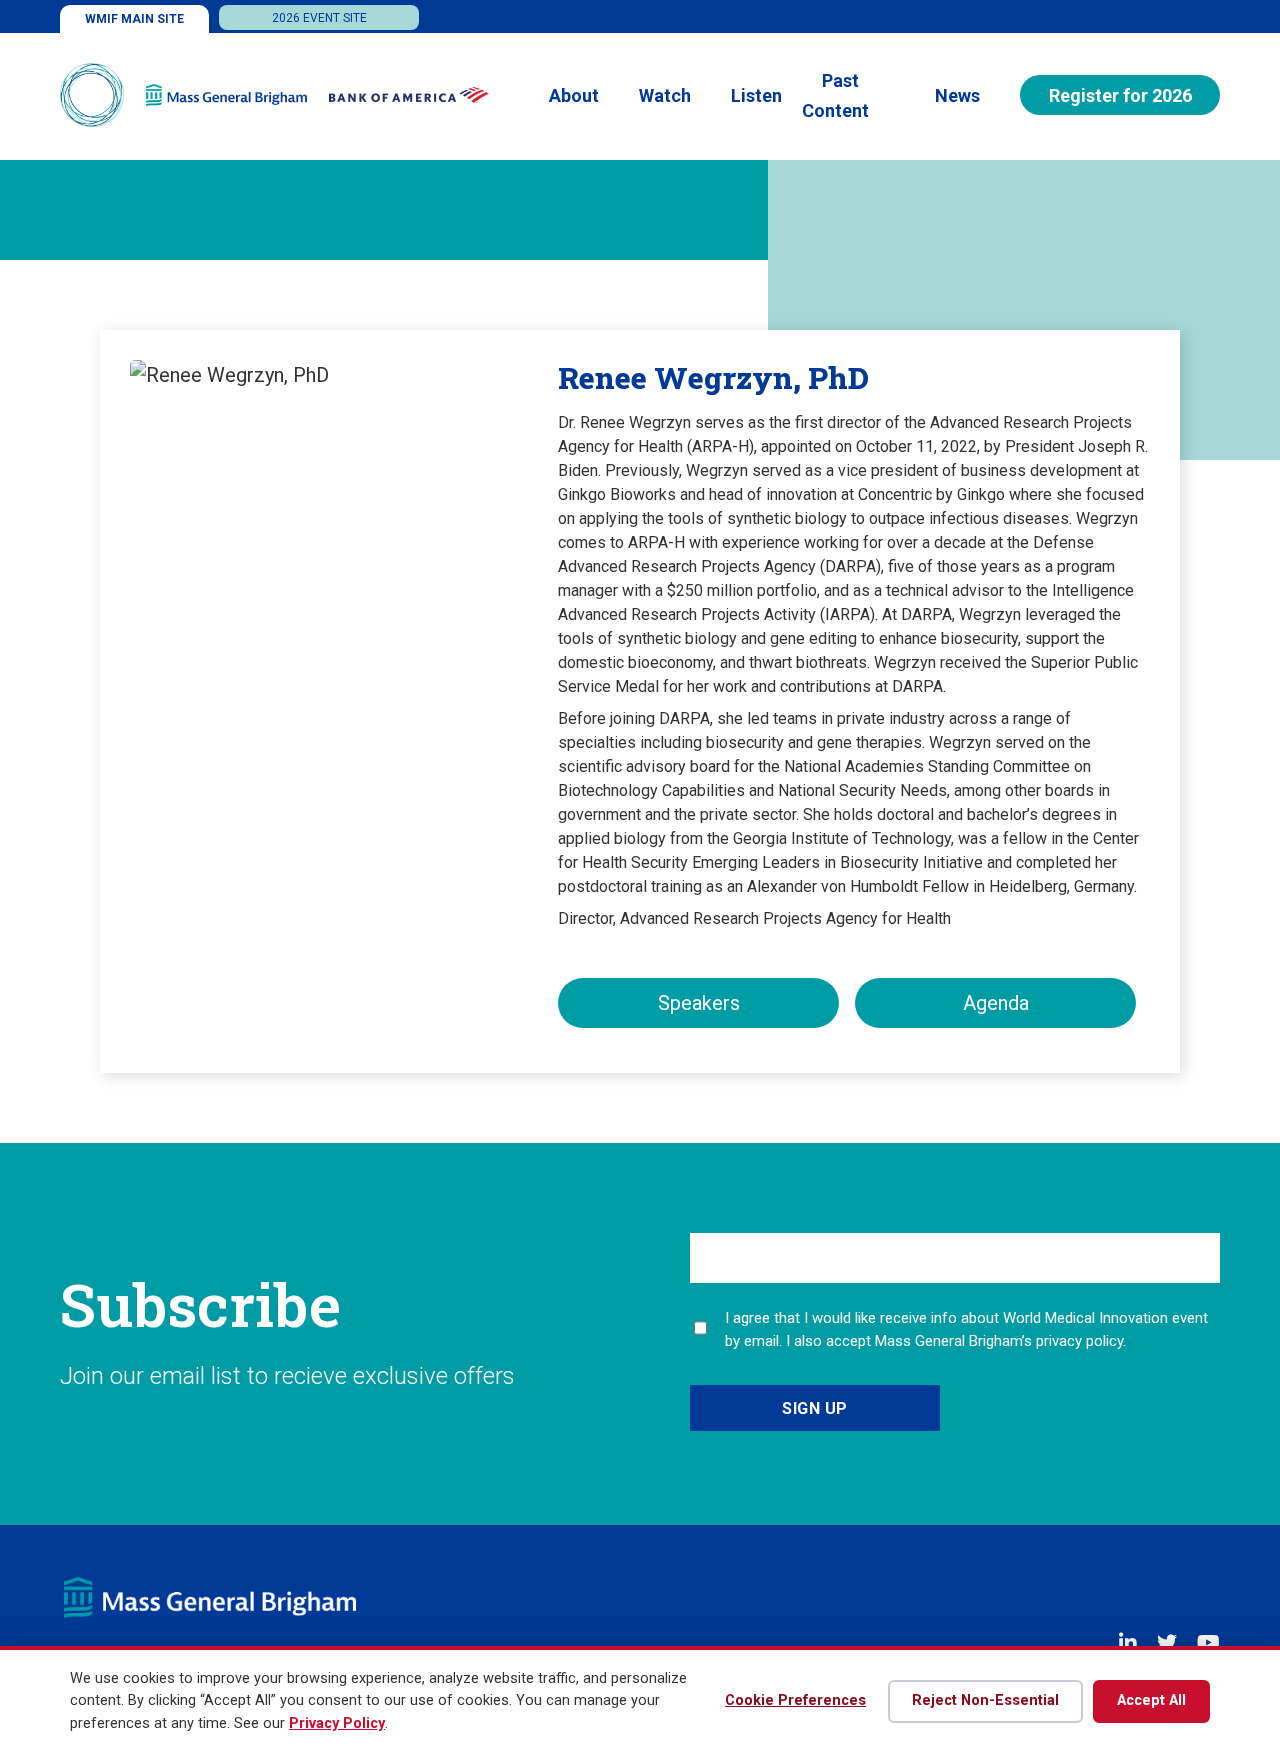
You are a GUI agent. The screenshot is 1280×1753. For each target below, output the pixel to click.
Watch (665, 95)
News (957, 95)
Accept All (1151, 1700)
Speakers (699, 1003)
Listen (756, 95)
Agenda (996, 1003)
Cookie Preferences (795, 1700)
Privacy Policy (337, 1723)
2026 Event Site (319, 18)
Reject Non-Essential (985, 1700)
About (574, 95)
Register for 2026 (1120, 95)
